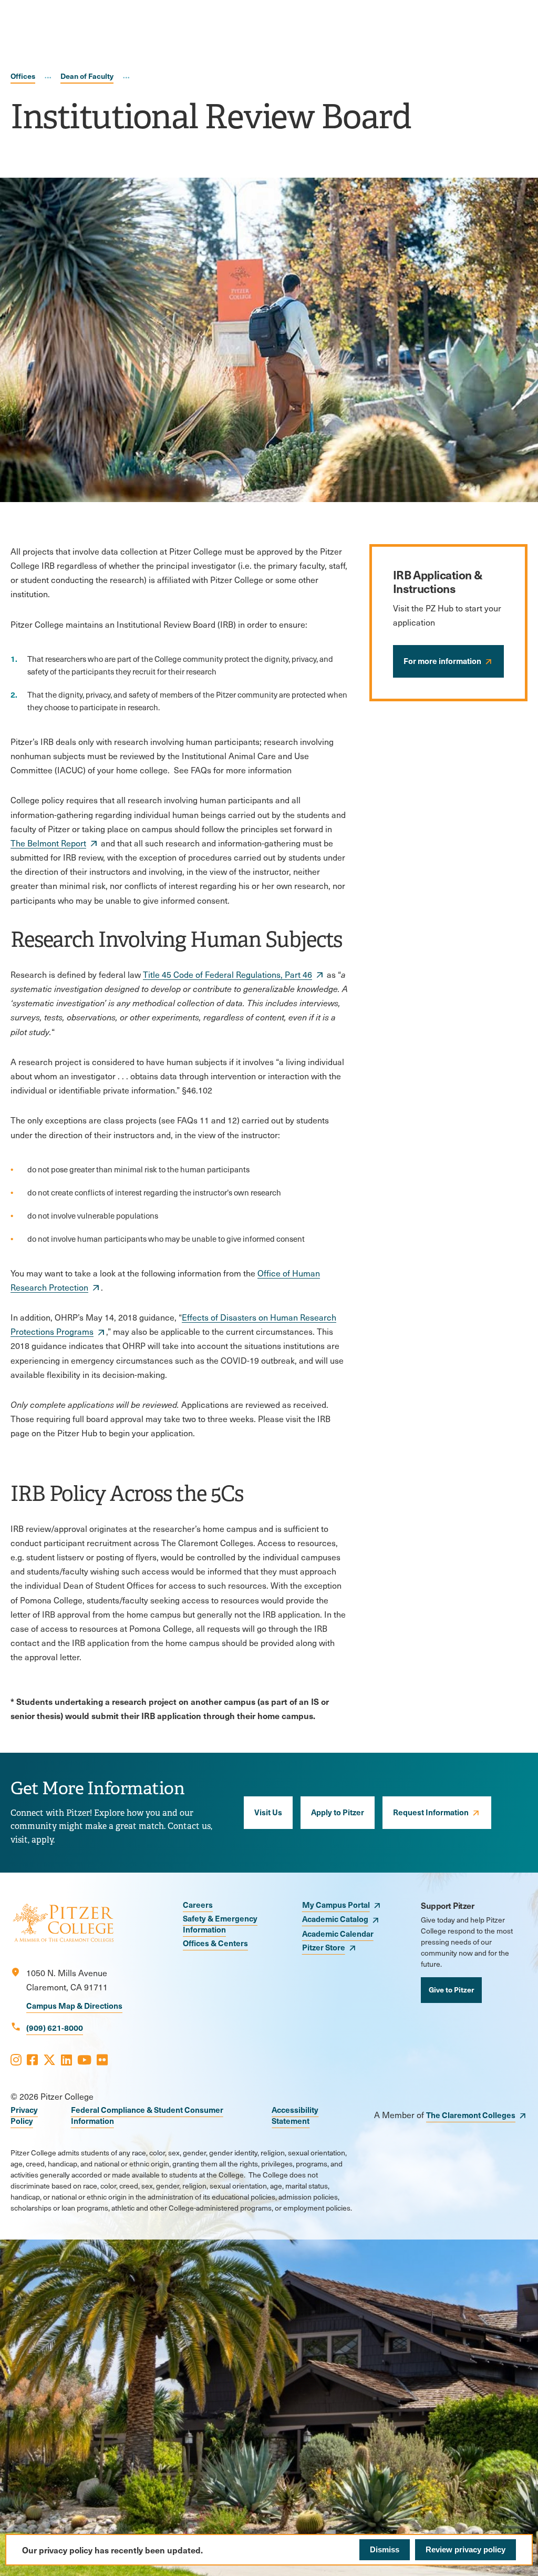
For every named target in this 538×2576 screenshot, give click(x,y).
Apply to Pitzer (338, 1812)
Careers (198, 1904)
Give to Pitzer (451, 1989)
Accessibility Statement (295, 2115)
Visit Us (268, 1812)
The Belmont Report (48, 843)
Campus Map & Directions (74, 2005)
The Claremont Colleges (471, 2115)
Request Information (431, 1812)
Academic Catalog (335, 1919)
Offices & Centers (215, 1943)
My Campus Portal (336, 1904)
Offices (23, 76)
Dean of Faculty (87, 76)
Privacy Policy (24, 2115)
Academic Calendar (338, 1933)
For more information (442, 661)
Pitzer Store (324, 1947)
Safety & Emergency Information (220, 1924)
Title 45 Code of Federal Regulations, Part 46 (227, 974)
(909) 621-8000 (55, 2027)
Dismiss (385, 2549)
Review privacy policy (465, 2549)
